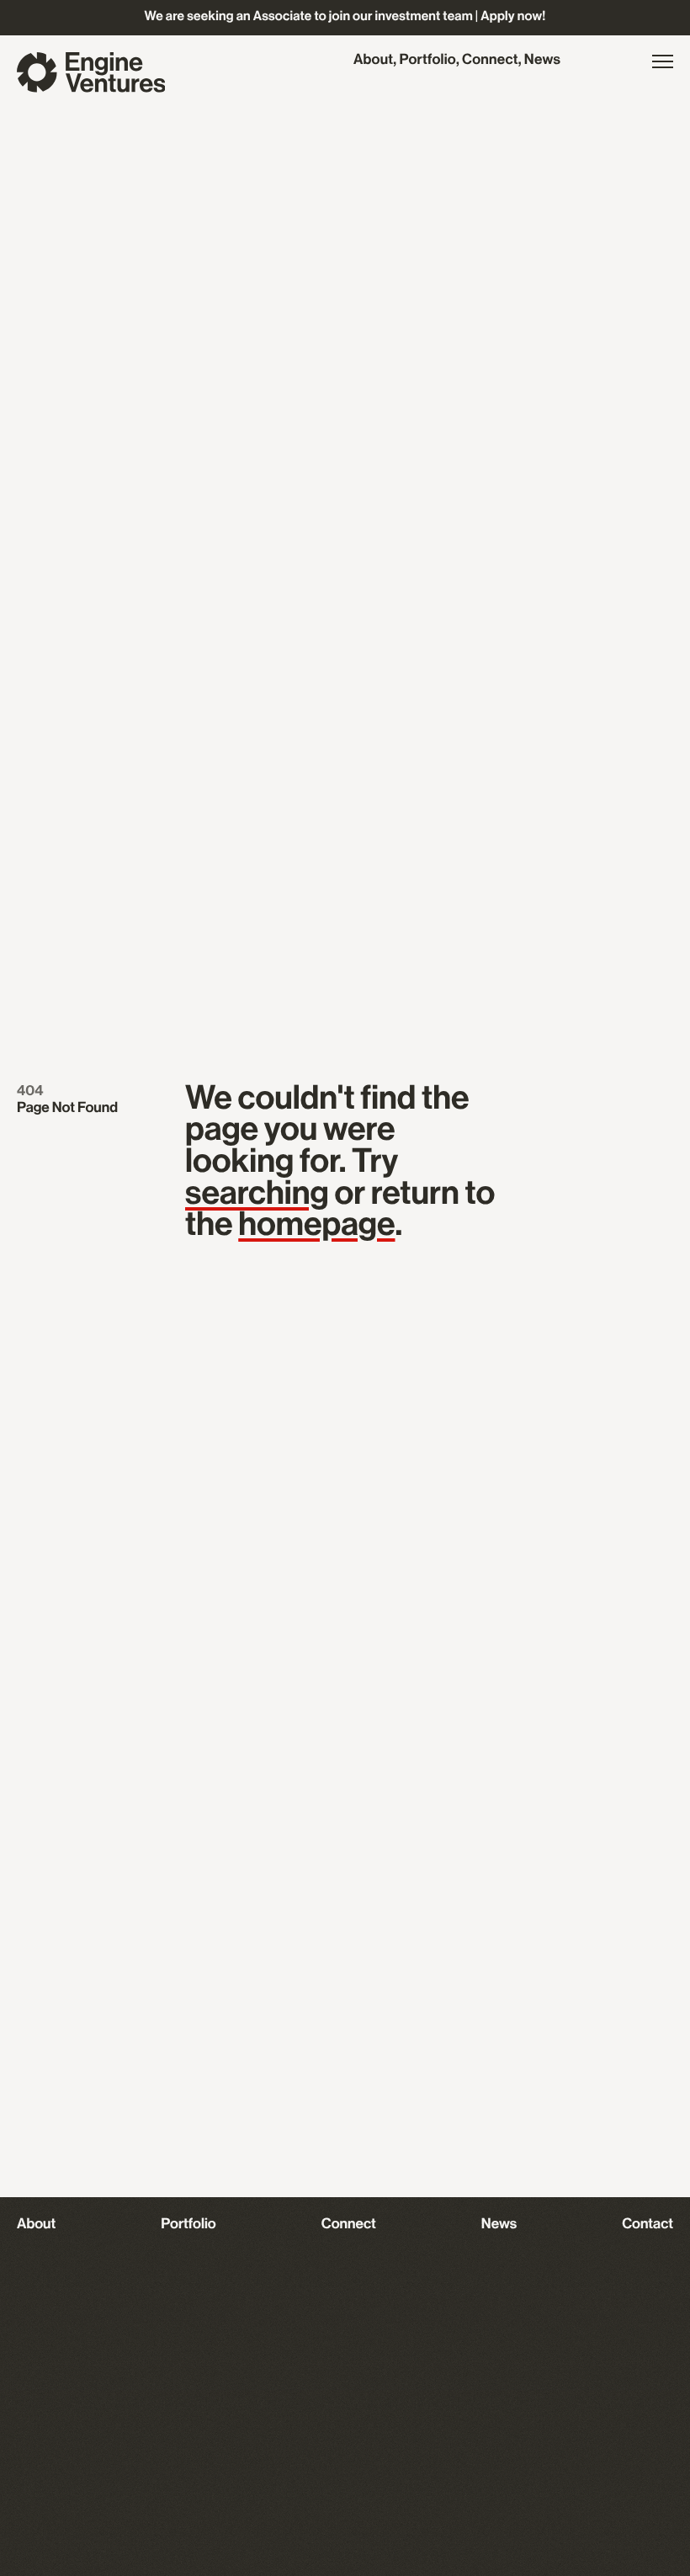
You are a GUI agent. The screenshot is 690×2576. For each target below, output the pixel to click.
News (542, 61)
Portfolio (427, 61)
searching (257, 1194)
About (373, 61)
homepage (316, 1225)
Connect (490, 61)
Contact (648, 2225)
